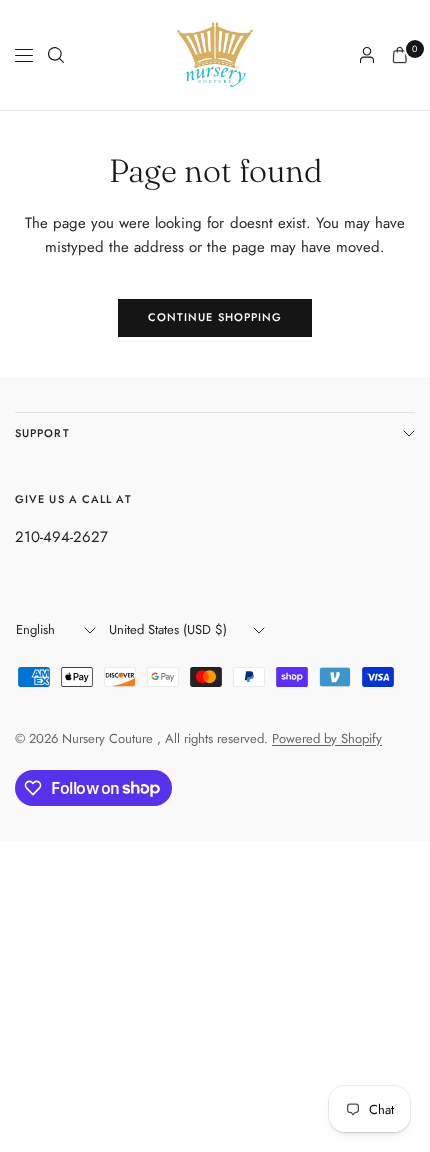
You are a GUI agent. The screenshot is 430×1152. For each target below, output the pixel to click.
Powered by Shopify (327, 738)
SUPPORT (42, 433)
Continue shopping (215, 317)
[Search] (56, 55)
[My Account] (367, 55)
